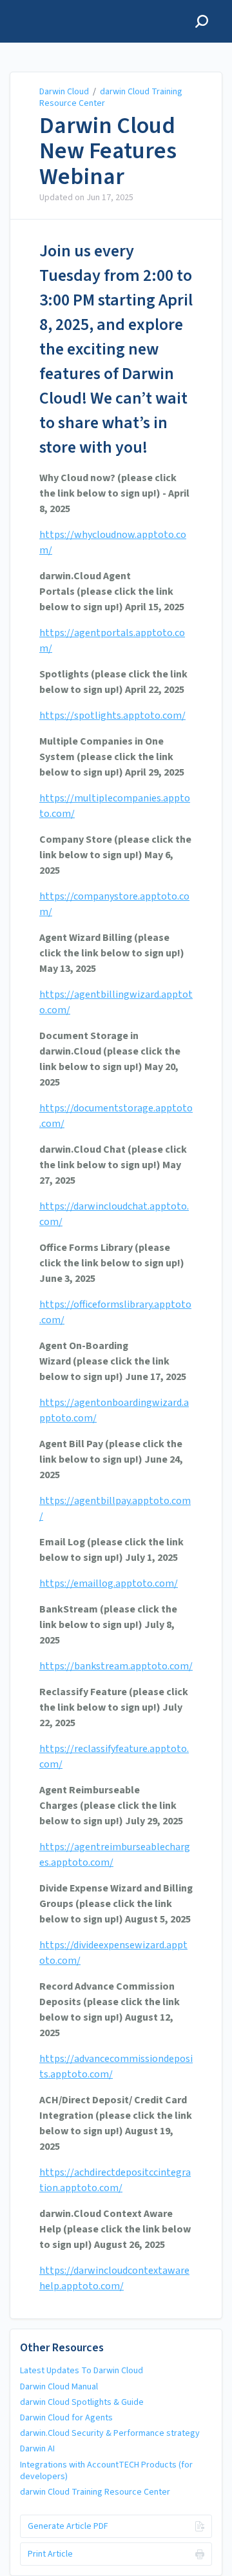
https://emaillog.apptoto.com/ (109, 1583)
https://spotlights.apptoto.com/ (112, 716)
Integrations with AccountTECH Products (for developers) (106, 2471)
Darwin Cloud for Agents (66, 2418)
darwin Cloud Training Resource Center (111, 98)
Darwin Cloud (64, 92)
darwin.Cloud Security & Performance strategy (110, 2433)
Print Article (50, 2554)
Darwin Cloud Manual (59, 2387)
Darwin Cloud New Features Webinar (108, 151)
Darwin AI (37, 2449)
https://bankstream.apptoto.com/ (116, 1666)
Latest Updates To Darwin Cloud (82, 2371)
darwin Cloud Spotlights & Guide (82, 2402)
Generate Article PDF (68, 2526)
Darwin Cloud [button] (44, 7)
